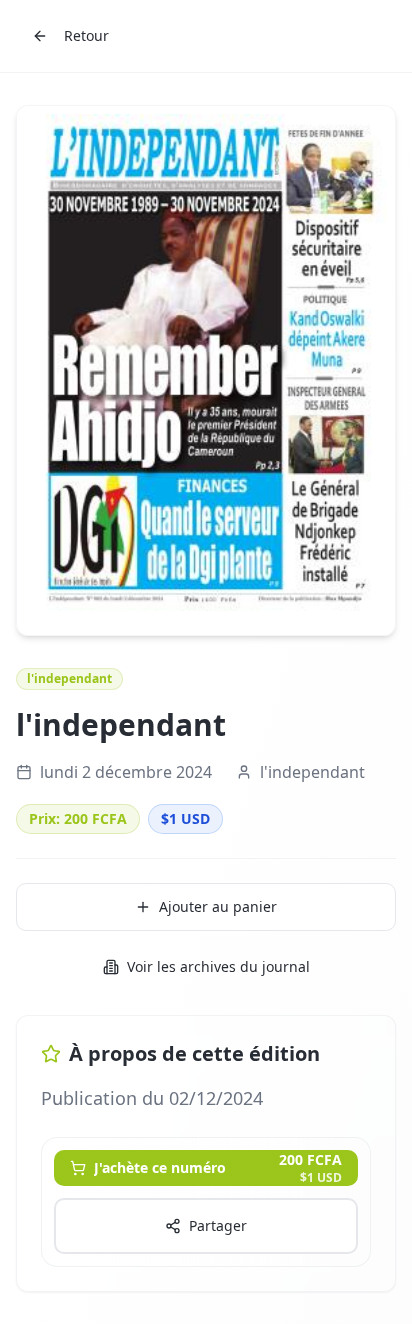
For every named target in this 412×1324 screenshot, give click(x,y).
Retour (86, 35)
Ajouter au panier (218, 906)
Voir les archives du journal (218, 966)
